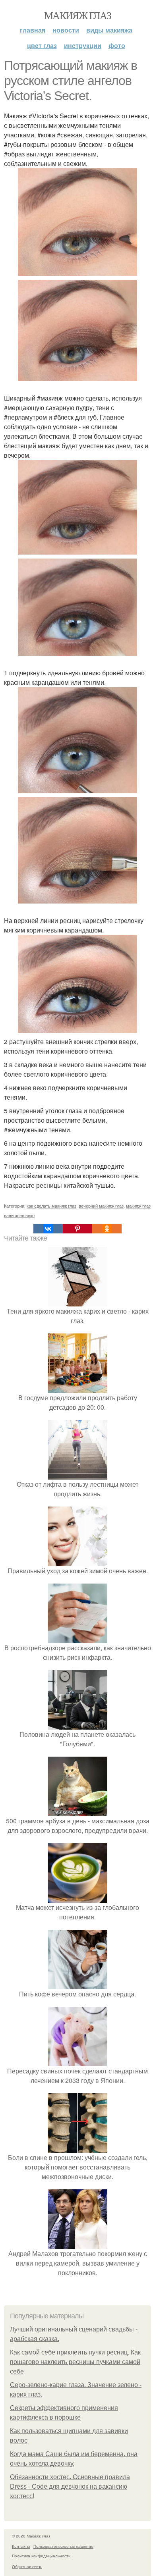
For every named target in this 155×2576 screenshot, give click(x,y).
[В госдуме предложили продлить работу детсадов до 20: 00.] (77, 1388)
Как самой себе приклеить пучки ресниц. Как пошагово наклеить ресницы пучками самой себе (75, 2362)
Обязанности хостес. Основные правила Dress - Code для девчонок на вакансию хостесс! (70, 2486)
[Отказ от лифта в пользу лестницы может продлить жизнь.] (77, 1475)
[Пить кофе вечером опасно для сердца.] (77, 1984)
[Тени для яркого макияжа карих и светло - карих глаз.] (77, 1301)
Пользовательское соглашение (63, 2546)
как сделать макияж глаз (51, 1206)
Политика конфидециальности (41, 2556)
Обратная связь (27, 2566)
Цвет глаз (42, 45)
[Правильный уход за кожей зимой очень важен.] (77, 1561)
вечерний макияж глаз (101, 1206)
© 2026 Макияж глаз (31, 2536)
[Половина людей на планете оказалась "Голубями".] (77, 1725)
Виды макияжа (109, 30)
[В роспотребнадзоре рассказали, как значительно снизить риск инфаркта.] (77, 1638)
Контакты (21, 2546)
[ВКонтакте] (48, 1229)
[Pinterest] (77, 1229)
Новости (66, 30)
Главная (33, 30)
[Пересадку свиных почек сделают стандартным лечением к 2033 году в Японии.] (77, 2061)
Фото (117, 45)
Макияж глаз (77, 15)
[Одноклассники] (107, 1229)
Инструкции (83, 45)
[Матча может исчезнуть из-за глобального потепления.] (77, 1898)
